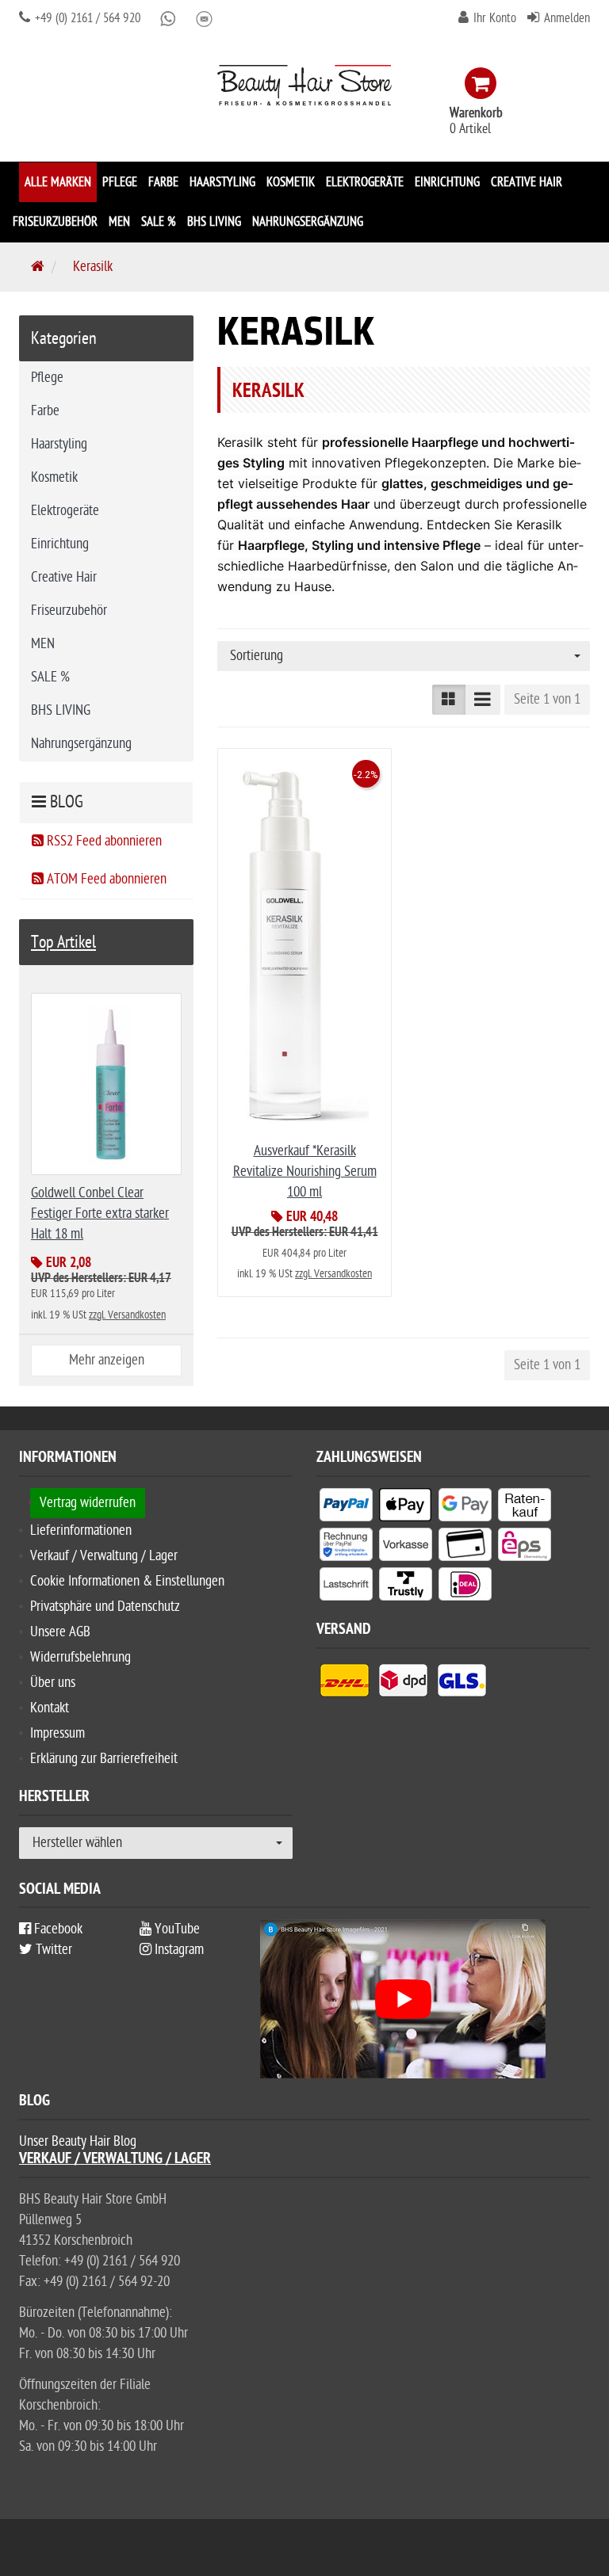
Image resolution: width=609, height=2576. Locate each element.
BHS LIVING (214, 222)
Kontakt (50, 1708)
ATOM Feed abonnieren (105, 879)
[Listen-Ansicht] (483, 700)
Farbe (163, 182)
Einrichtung (447, 182)
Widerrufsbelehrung (80, 1657)
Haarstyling (222, 182)
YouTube (176, 1929)
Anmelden (567, 18)
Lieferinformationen (81, 1530)
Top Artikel (63, 942)
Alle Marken (58, 182)
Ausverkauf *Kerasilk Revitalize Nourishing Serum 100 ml (305, 1172)
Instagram (178, 1950)
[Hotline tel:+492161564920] (25, 18)
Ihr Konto (495, 18)
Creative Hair (527, 182)
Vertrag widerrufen (88, 1503)
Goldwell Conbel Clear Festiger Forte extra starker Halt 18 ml (100, 1214)
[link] (484, 83)
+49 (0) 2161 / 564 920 (86, 18)
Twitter (52, 1950)
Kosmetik (291, 182)
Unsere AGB (60, 1632)
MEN (119, 222)
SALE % (159, 222)
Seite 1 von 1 (547, 699)
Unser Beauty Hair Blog (78, 2141)
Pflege (120, 182)
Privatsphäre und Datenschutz (105, 1607)
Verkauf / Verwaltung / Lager (104, 1556)
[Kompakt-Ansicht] (449, 700)
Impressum (57, 1733)
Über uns (53, 1683)
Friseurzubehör (55, 222)
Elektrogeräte (365, 182)
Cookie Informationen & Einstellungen (127, 1581)
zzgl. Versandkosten (333, 1274)
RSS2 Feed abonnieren (103, 841)
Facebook (57, 1929)
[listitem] (346, 1508)
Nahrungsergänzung (308, 222)
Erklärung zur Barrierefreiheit (104, 1759)
